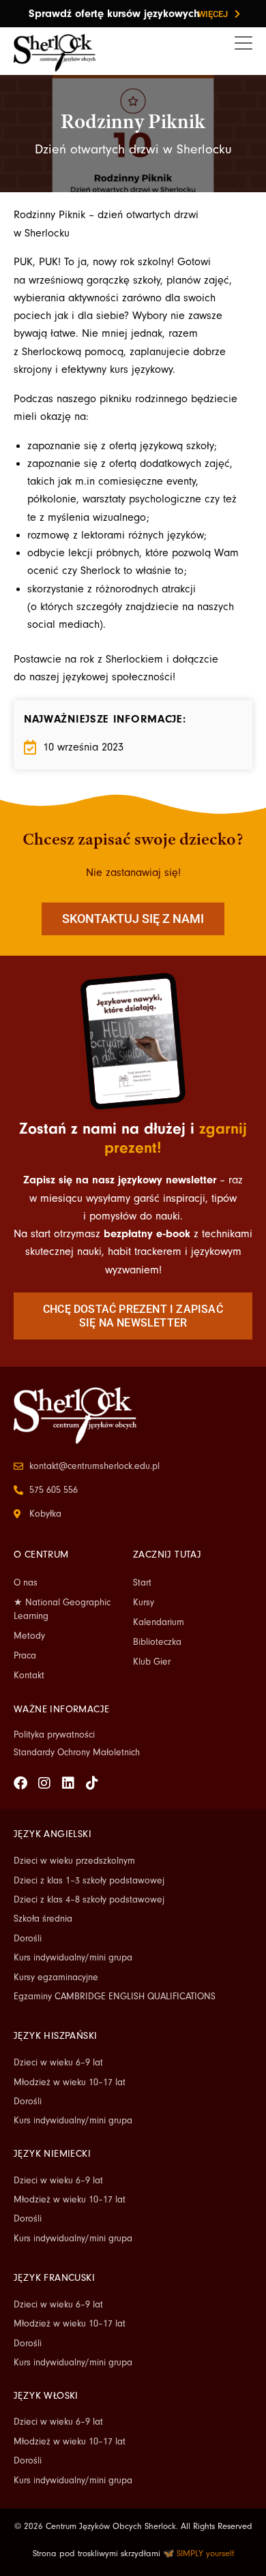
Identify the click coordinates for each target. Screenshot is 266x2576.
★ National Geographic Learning (62, 1609)
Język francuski (54, 2278)
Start (142, 1583)
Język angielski (53, 1834)
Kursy (144, 1603)
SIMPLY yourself (205, 2554)
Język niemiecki (52, 2154)
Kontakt (29, 1676)
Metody (29, 1636)
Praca (25, 1656)
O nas (26, 1583)
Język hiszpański (55, 2036)
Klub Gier (152, 1662)
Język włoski (46, 2396)
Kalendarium (159, 1622)
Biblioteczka (157, 1642)
